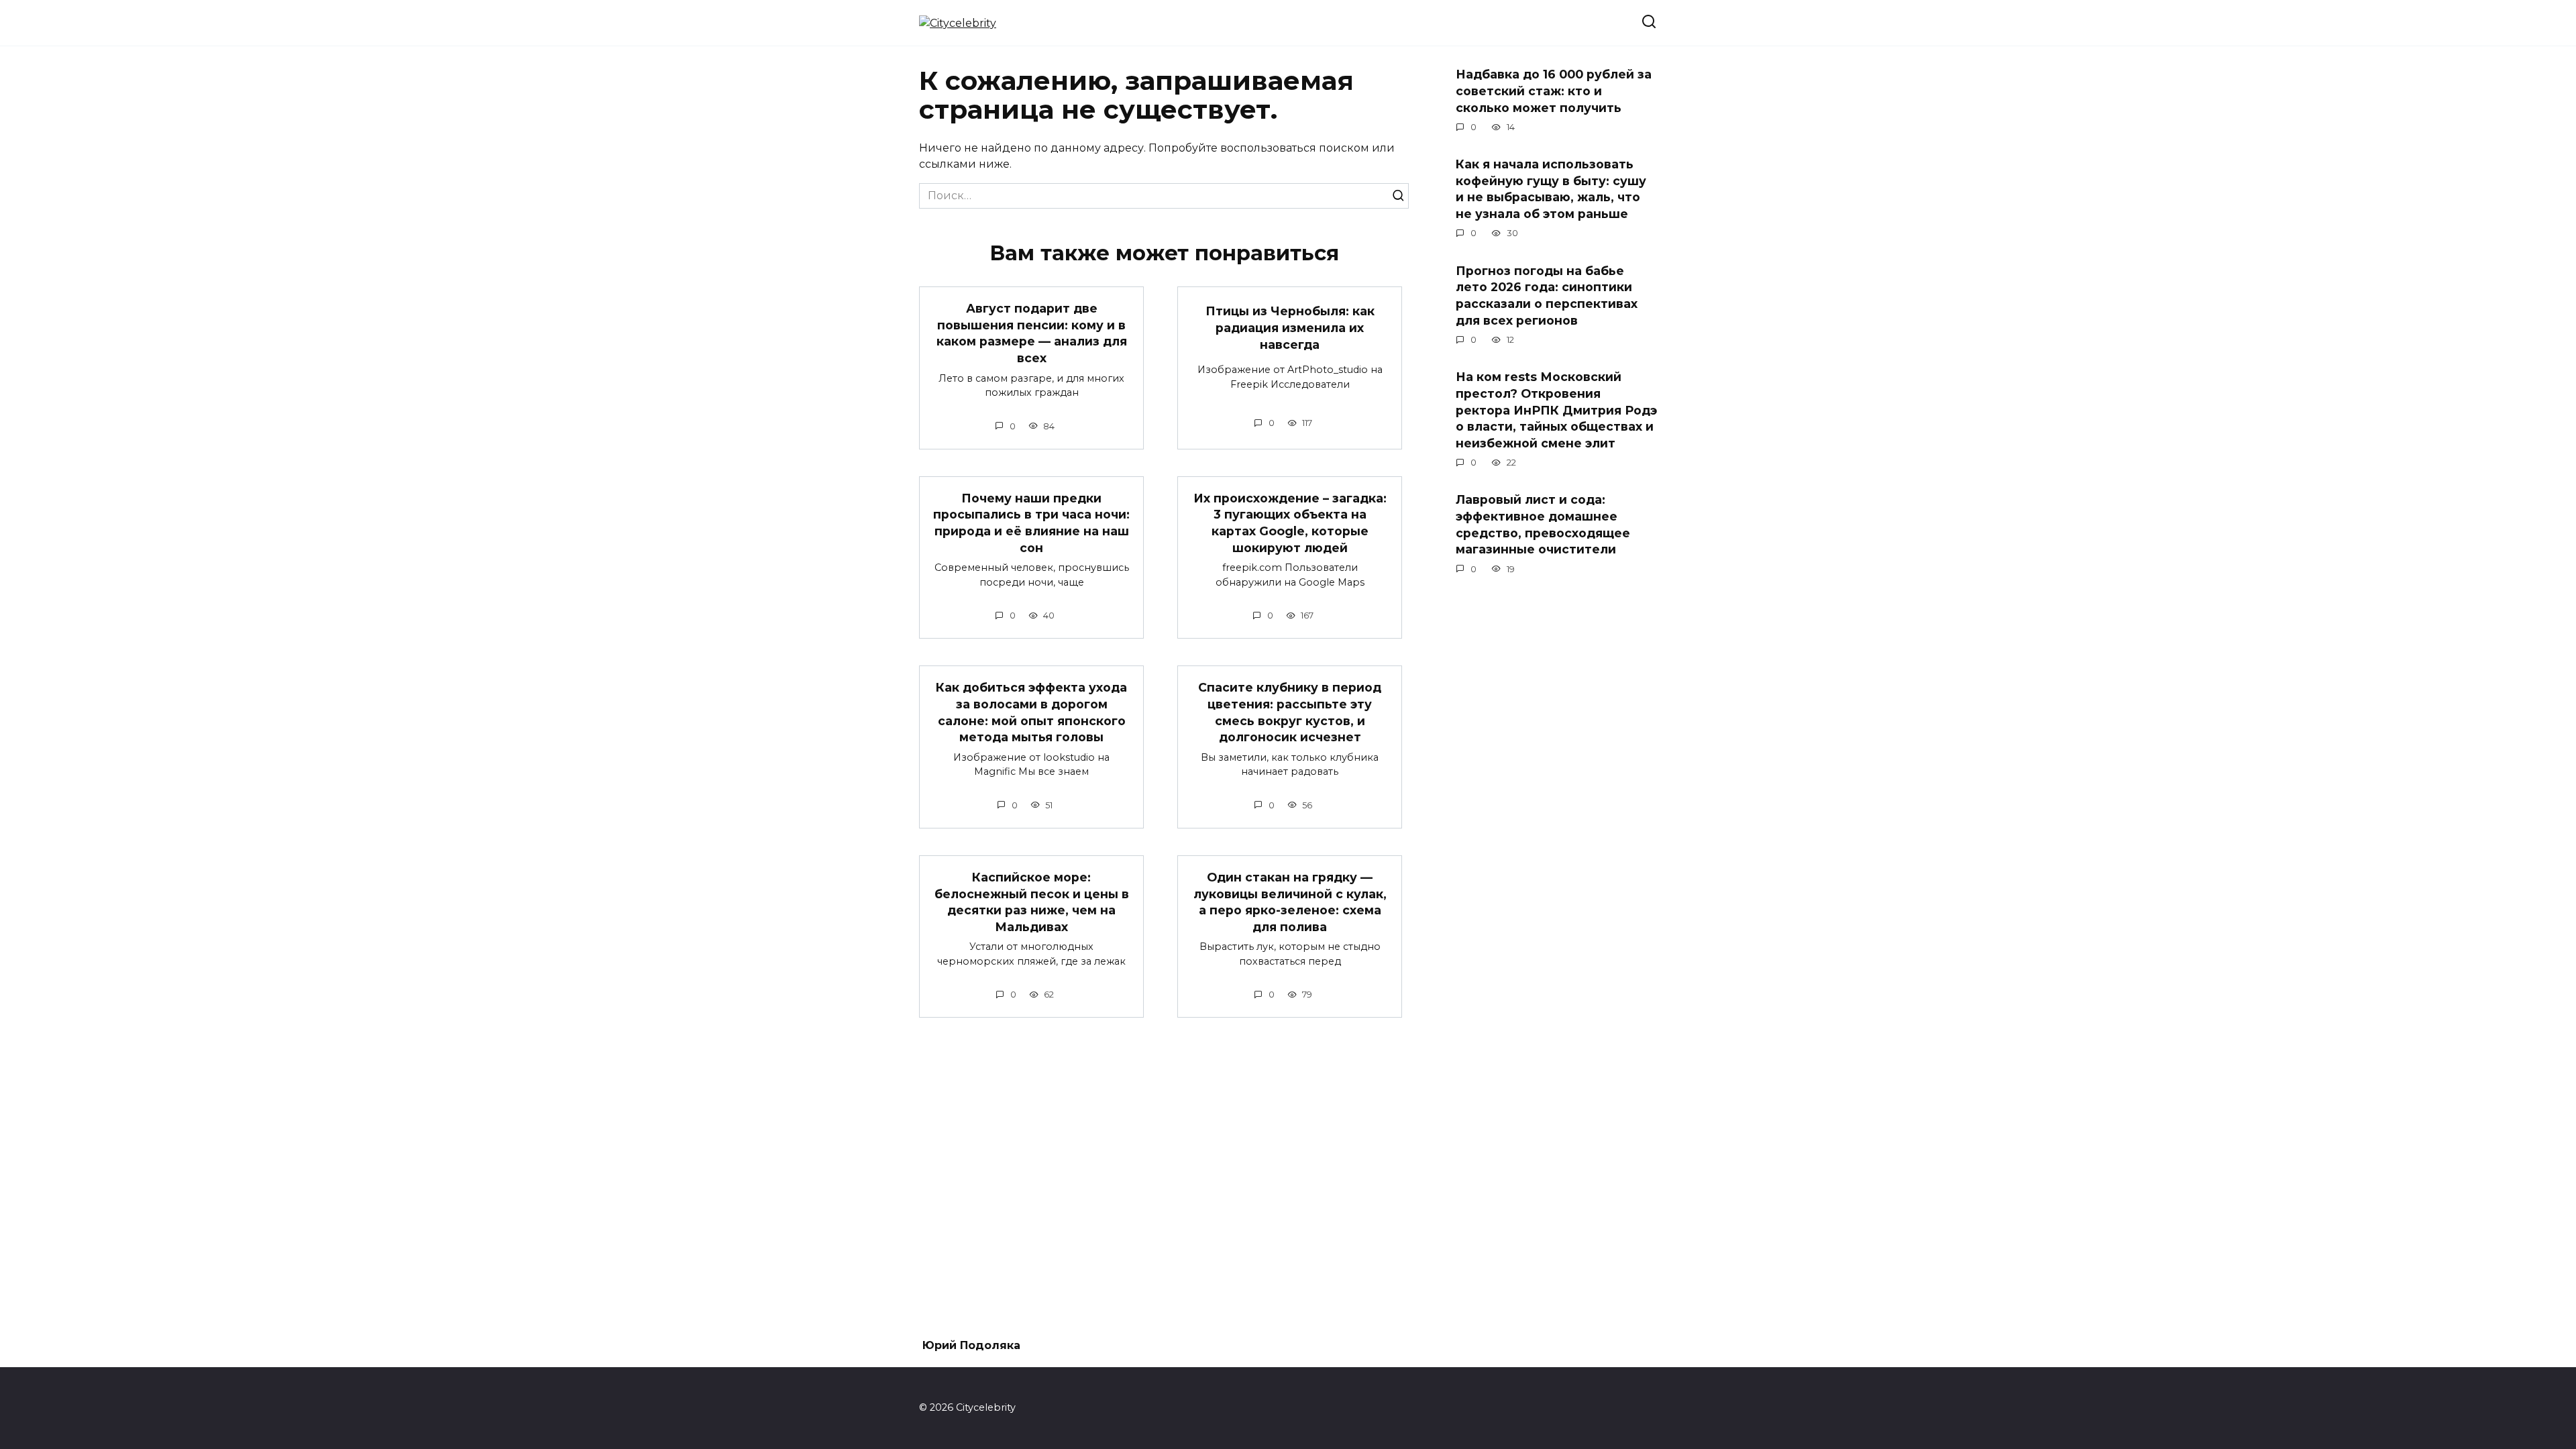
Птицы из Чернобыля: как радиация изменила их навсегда (1290, 327)
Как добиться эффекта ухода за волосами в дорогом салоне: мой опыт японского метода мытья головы (1031, 712)
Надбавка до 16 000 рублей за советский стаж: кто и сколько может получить (1554, 91)
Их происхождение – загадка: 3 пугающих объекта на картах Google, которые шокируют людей (1290, 523)
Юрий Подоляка (971, 1345)
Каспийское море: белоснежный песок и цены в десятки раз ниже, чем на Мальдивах (1032, 902)
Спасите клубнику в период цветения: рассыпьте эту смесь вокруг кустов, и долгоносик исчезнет (1290, 712)
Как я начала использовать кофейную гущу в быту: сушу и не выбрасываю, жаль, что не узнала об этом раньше (1551, 189)
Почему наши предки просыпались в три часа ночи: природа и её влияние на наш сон (1031, 523)
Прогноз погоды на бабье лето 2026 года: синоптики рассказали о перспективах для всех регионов (1547, 295)
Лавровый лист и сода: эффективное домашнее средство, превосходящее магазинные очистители (1543, 524)
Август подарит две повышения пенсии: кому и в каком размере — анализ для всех (1032, 333)
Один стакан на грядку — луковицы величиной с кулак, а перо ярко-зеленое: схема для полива (1290, 902)
